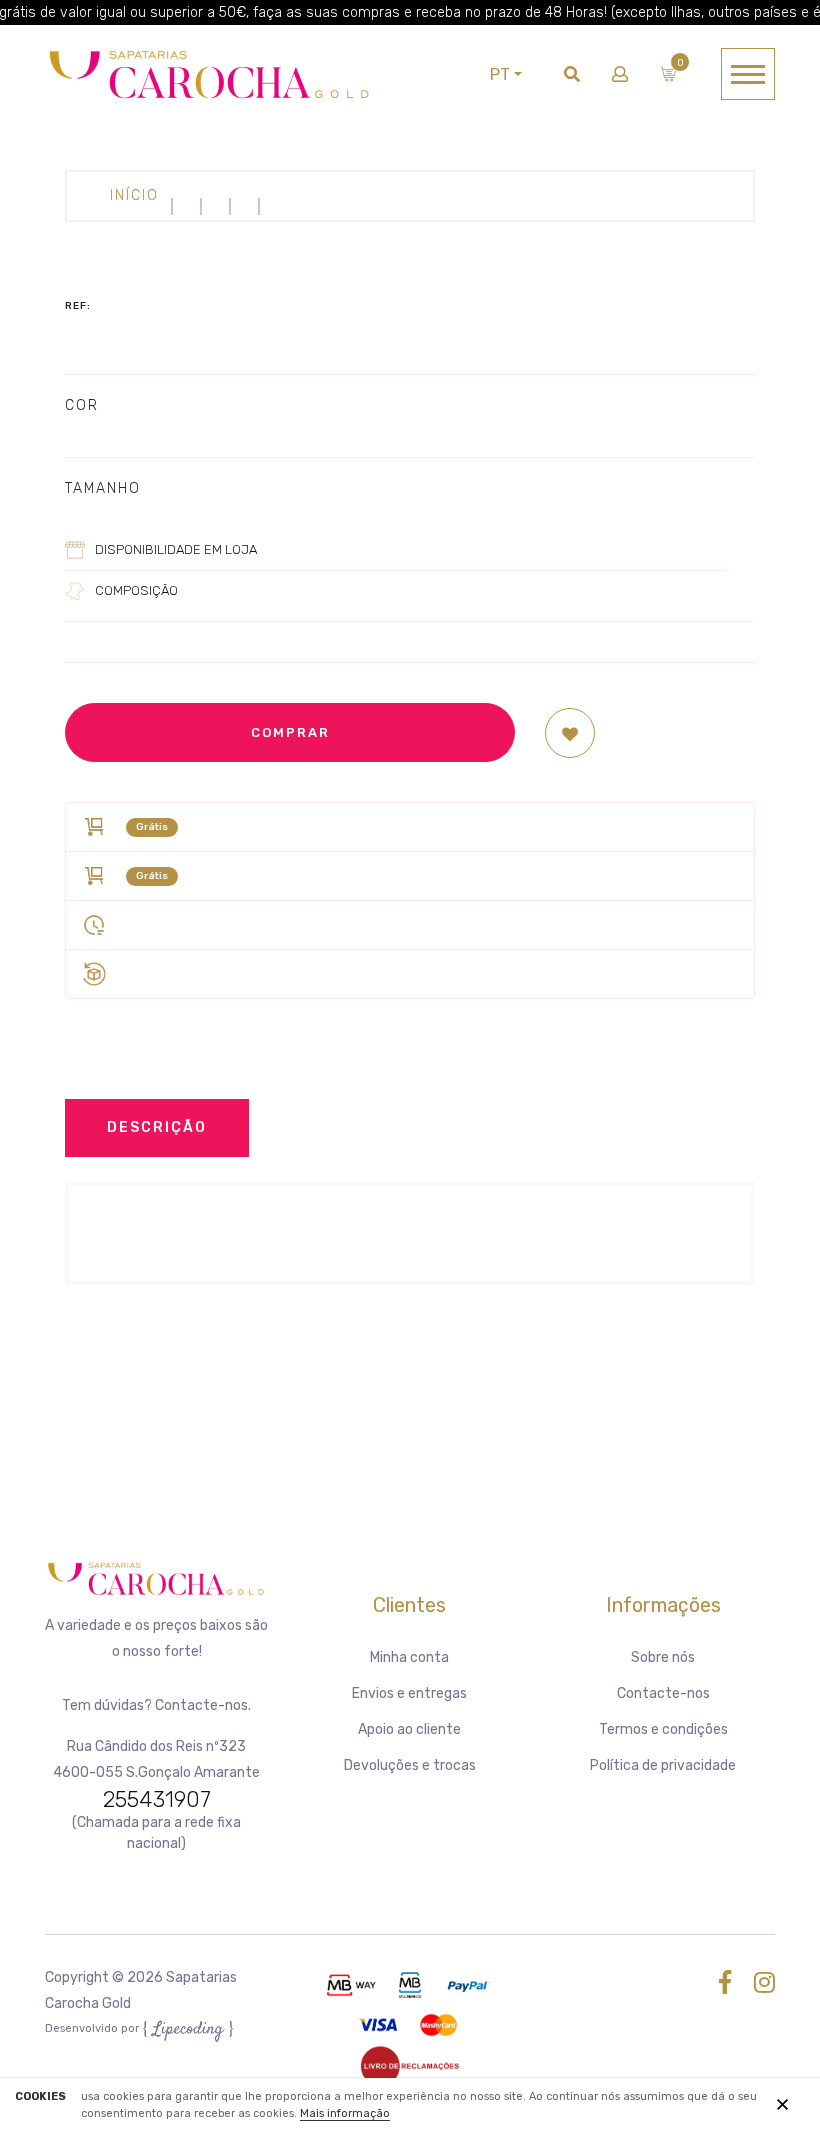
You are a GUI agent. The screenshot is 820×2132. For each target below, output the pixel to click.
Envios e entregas (409, 1693)
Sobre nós (663, 1657)
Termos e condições (663, 1729)
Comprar (290, 732)
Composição (136, 590)
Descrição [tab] (157, 1127)
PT (500, 74)
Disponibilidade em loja (176, 549)
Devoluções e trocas (410, 1765)
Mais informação (345, 2113)
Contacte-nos (663, 1693)
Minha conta (409, 1657)
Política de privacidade (663, 1765)
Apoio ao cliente (409, 1729)
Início (134, 195)
